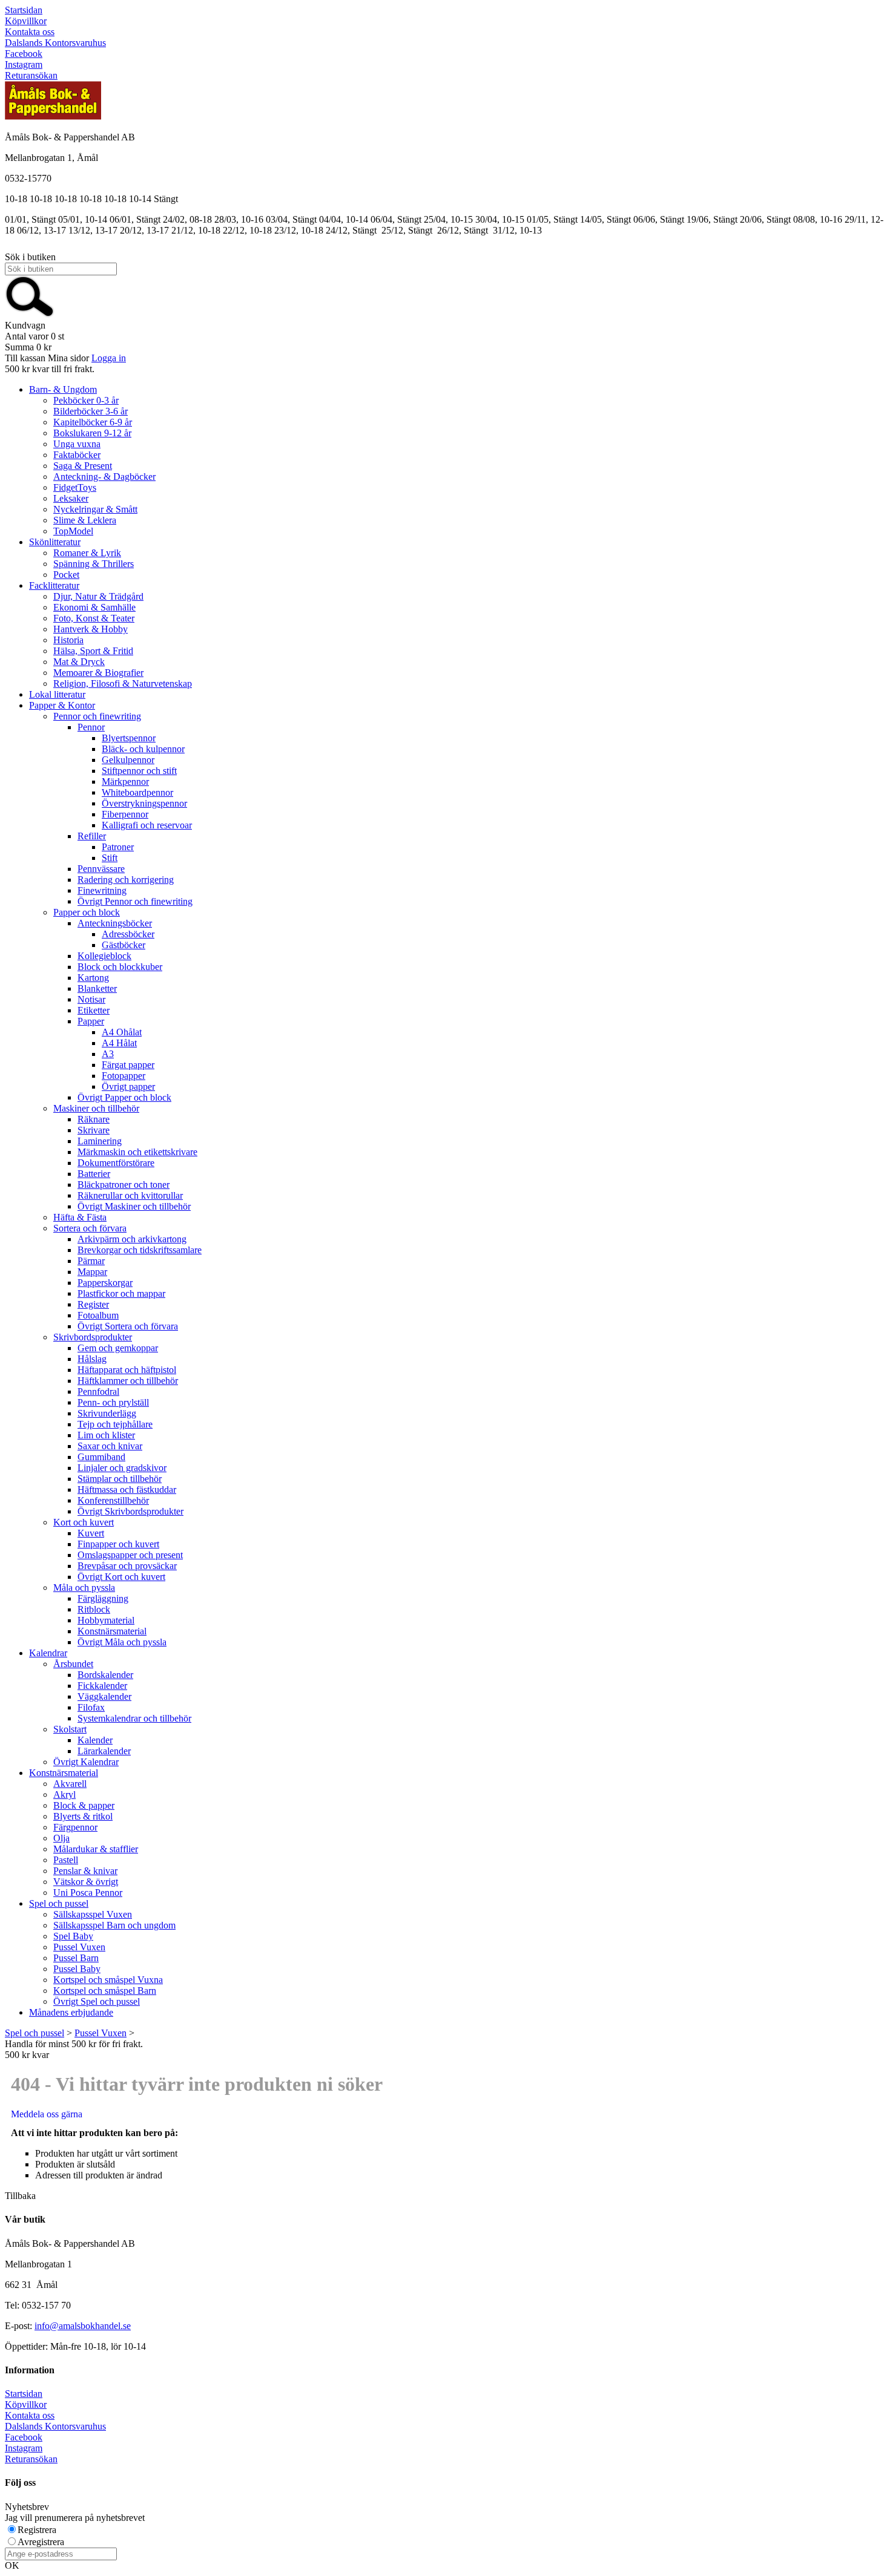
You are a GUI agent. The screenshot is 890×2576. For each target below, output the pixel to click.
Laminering (100, 1141)
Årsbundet (73, 1664)
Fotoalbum (98, 1315)
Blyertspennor (129, 738)
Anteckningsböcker (115, 923)
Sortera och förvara (90, 1228)
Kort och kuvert (84, 1522)
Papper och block (87, 912)
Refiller (92, 836)
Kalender (95, 1740)
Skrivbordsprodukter (93, 1337)
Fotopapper (124, 1076)
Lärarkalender (104, 1751)
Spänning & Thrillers (94, 564)
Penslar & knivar (85, 1871)
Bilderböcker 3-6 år (91, 411)
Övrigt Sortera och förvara (128, 1326)
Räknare (94, 1119)
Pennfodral (98, 1391)
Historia (68, 640)
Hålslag (92, 1359)
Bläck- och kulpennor (143, 749)
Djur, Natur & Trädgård (98, 596)
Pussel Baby (77, 1969)
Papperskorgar (105, 1283)
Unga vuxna (77, 444)
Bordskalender (105, 1675)
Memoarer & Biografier (98, 673)
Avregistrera (41, 2542)
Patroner (118, 847)
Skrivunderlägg (107, 1413)
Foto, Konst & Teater (94, 618)
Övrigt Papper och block (124, 1097)
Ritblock (94, 1609)
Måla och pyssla (84, 1588)
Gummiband (101, 1457)
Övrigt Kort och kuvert (121, 1577)
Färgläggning (103, 1598)
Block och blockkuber (120, 967)
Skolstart (70, 1729)
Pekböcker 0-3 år (86, 400)
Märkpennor (125, 782)
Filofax (91, 1707)
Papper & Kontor (62, 705)
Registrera (37, 2530)
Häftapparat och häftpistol (127, 1370)
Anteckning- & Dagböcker (104, 477)
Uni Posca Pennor (88, 1893)
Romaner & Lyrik (87, 553)
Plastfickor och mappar (121, 1293)
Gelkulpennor (128, 760)
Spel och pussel (59, 1903)
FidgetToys (75, 487)
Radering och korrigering (126, 880)
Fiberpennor (125, 814)
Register (93, 1304)
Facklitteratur (54, 585)
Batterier (94, 1174)
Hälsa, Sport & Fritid (93, 651)
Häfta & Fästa (80, 1217)
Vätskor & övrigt (86, 1882)
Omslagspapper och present (130, 1555)
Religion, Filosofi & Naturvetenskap (123, 683)
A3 (108, 1054)
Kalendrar (48, 1653)
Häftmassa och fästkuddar (127, 1490)
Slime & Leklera (85, 520)
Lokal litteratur (57, 694)
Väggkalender (104, 1696)
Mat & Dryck (79, 662)
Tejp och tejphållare (115, 1424)
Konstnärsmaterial (112, 1631)
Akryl (64, 1794)
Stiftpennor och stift (139, 771)
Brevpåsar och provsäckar (127, 1566)
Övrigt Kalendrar (86, 1762)
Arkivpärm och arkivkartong (132, 1239)
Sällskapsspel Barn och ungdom (114, 1925)
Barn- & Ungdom (63, 389)
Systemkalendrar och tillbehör (134, 1718)
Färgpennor (75, 1827)
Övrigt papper (128, 1086)
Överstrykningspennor (144, 803)
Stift (110, 858)
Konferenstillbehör (113, 1500)
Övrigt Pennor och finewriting (135, 901)
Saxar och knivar (110, 1446)
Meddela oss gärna (47, 2114)
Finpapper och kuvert (118, 1544)
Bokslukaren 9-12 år (92, 433)
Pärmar (91, 1261)
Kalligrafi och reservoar (147, 825)
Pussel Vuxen (79, 1947)
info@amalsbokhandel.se (83, 2326)
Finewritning (102, 890)
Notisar (91, 999)
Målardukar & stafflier (96, 1849)
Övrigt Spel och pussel (97, 2001)
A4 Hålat (119, 1043)
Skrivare (94, 1130)
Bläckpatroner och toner (124, 1185)
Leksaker (71, 498)
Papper (91, 1021)
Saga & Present (83, 466)
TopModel (73, 531)
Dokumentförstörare (116, 1163)
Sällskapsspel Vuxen (93, 1914)
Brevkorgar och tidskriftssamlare (140, 1250)
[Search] (30, 314)
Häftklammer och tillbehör (128, 1381)
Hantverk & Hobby (91, 629)
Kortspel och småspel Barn (105, 1991)
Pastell (66, 1860)
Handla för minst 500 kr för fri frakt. (74, 2049)
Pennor (91, 727)
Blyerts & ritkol (83, 1816)
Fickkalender (102, 1686)
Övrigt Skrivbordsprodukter (130, 1511)
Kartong (93, 978)
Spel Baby (73, 1936)
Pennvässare (101, 869)
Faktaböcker (77, 455)
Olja (61, 1838)
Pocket (66, 575)
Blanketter (97, 988)
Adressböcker (128, 934)
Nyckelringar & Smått (95, 509)
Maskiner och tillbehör (96, 1108)
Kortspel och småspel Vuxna (108, 1980)
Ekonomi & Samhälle (94, 607)
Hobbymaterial (106, 1620)
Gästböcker (124, 945)
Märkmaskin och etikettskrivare (137, 1152)
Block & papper (84, 1805)
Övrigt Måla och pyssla (122, 1642)
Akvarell (70, 1784)
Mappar (92, 1272)
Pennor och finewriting (97, 716)
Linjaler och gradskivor (122, 1468)
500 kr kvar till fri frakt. (50, 369)
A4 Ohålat (122, 1032)
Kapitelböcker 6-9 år (93, 422)
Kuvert (91, 1533)
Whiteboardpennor (137, 792)
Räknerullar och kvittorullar (130, 1195)
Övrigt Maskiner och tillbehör (134, 1206)
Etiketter (94, 1010)
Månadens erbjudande (71, 2012)
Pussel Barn (76, 1958)
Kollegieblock (104, 956)
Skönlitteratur (55, 542)
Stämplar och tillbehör (120, 1479)
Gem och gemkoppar (118, 1348)
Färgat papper (128, 1065)
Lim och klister (106, 1435)
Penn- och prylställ (113, 1402)
